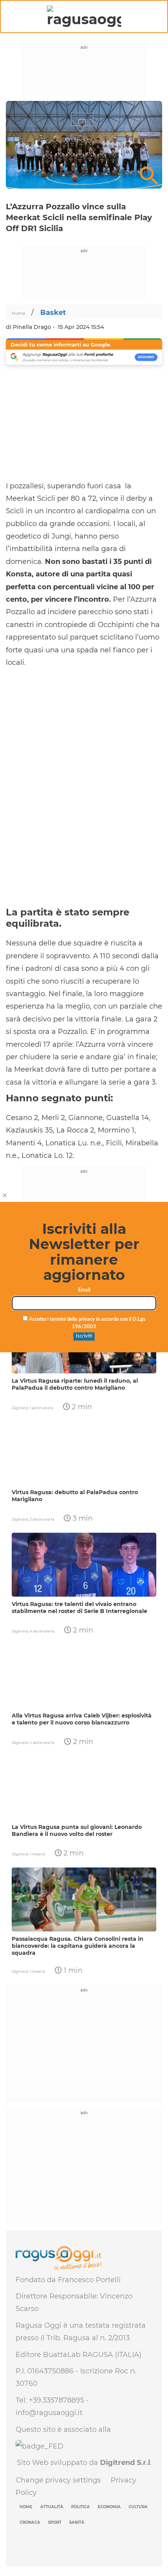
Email (84, 1290)
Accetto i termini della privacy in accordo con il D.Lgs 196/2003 (87, 1323)
